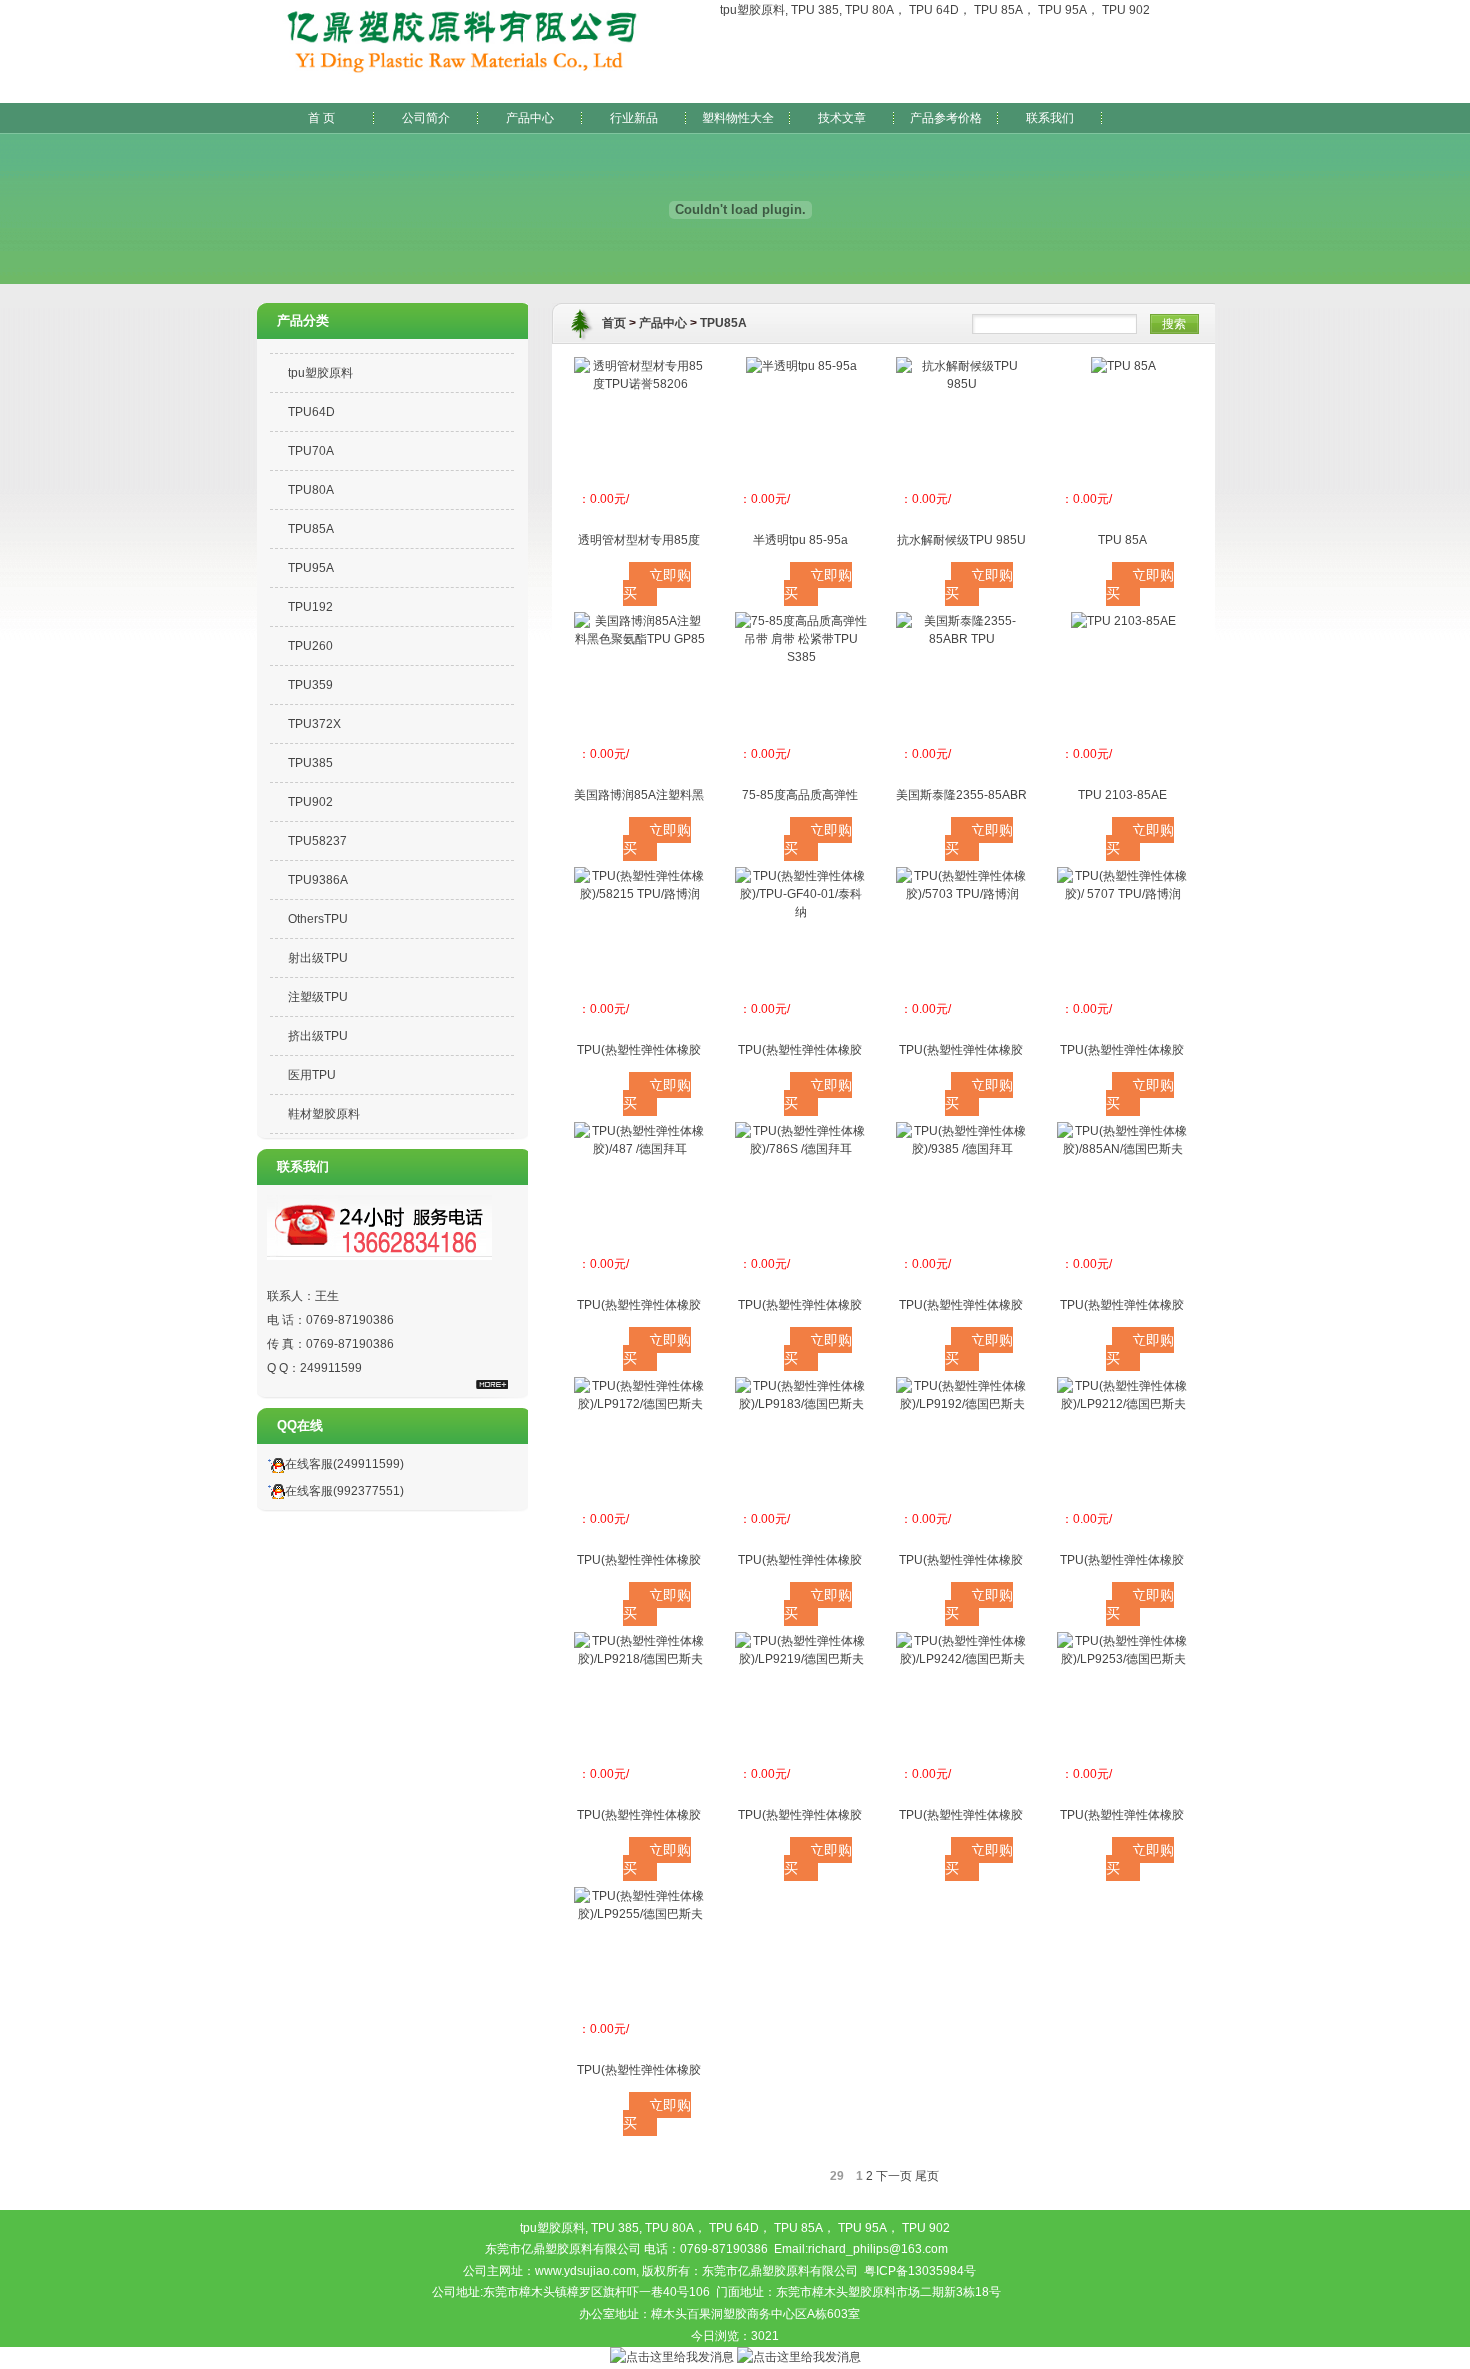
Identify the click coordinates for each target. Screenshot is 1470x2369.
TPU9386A (318, 880)
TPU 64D (934, 10)
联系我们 (1050, 118)
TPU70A (311, 451)
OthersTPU (318, 919)
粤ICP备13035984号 (920, 2271)
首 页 (321, 118)
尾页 (927, 2176)
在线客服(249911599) (344, 1464)
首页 (614, 323)
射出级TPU (318, 958)
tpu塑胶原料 (752, 10)
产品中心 (530, 118)
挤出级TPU (318, 1036)
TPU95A (311, 568)
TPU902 (310, 802)
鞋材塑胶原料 (324, 1114)
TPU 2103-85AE (1122, 795)
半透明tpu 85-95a (800, 540)
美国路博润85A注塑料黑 (639, 795)
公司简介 (426, 118)
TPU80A (311, 490)
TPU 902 (1126, 10)
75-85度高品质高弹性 (800, 795)
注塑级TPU (318, 997)
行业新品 (634, 118)
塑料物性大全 (738, 118)
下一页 (894, 2176)
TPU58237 (317, 841)
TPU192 (310, 607)
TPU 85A (998, 10)
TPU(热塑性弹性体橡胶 (639, 1050)
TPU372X (314, 724)
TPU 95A (1062, 10)
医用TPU (312, 1075)
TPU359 (310, 685)
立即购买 (657, 584)
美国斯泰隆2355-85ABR (961, 795)
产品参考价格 (946, 118)
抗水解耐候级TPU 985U (961, 540)
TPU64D (311, 412)
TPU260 (310, 646)
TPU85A (311, 529)
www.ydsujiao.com (585, 2271)
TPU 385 (815, 10)
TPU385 (310, 763)
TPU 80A (869, 10)
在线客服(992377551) (344, 1491)
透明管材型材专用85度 (639, 540)
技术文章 (842, 118)
